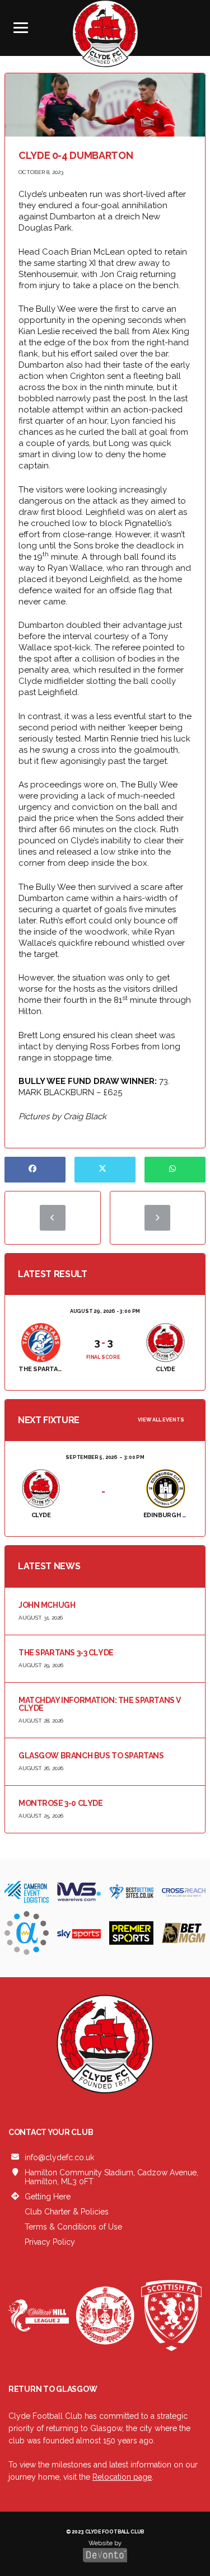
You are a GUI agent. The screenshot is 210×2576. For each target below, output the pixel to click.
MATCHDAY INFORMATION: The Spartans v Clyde (100, 1704)
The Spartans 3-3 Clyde (66, 1653)
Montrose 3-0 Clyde (60, 1803)
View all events (161, 1420)
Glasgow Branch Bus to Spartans (91, 1756)
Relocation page (122, 2476)
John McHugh (47, 1605)
